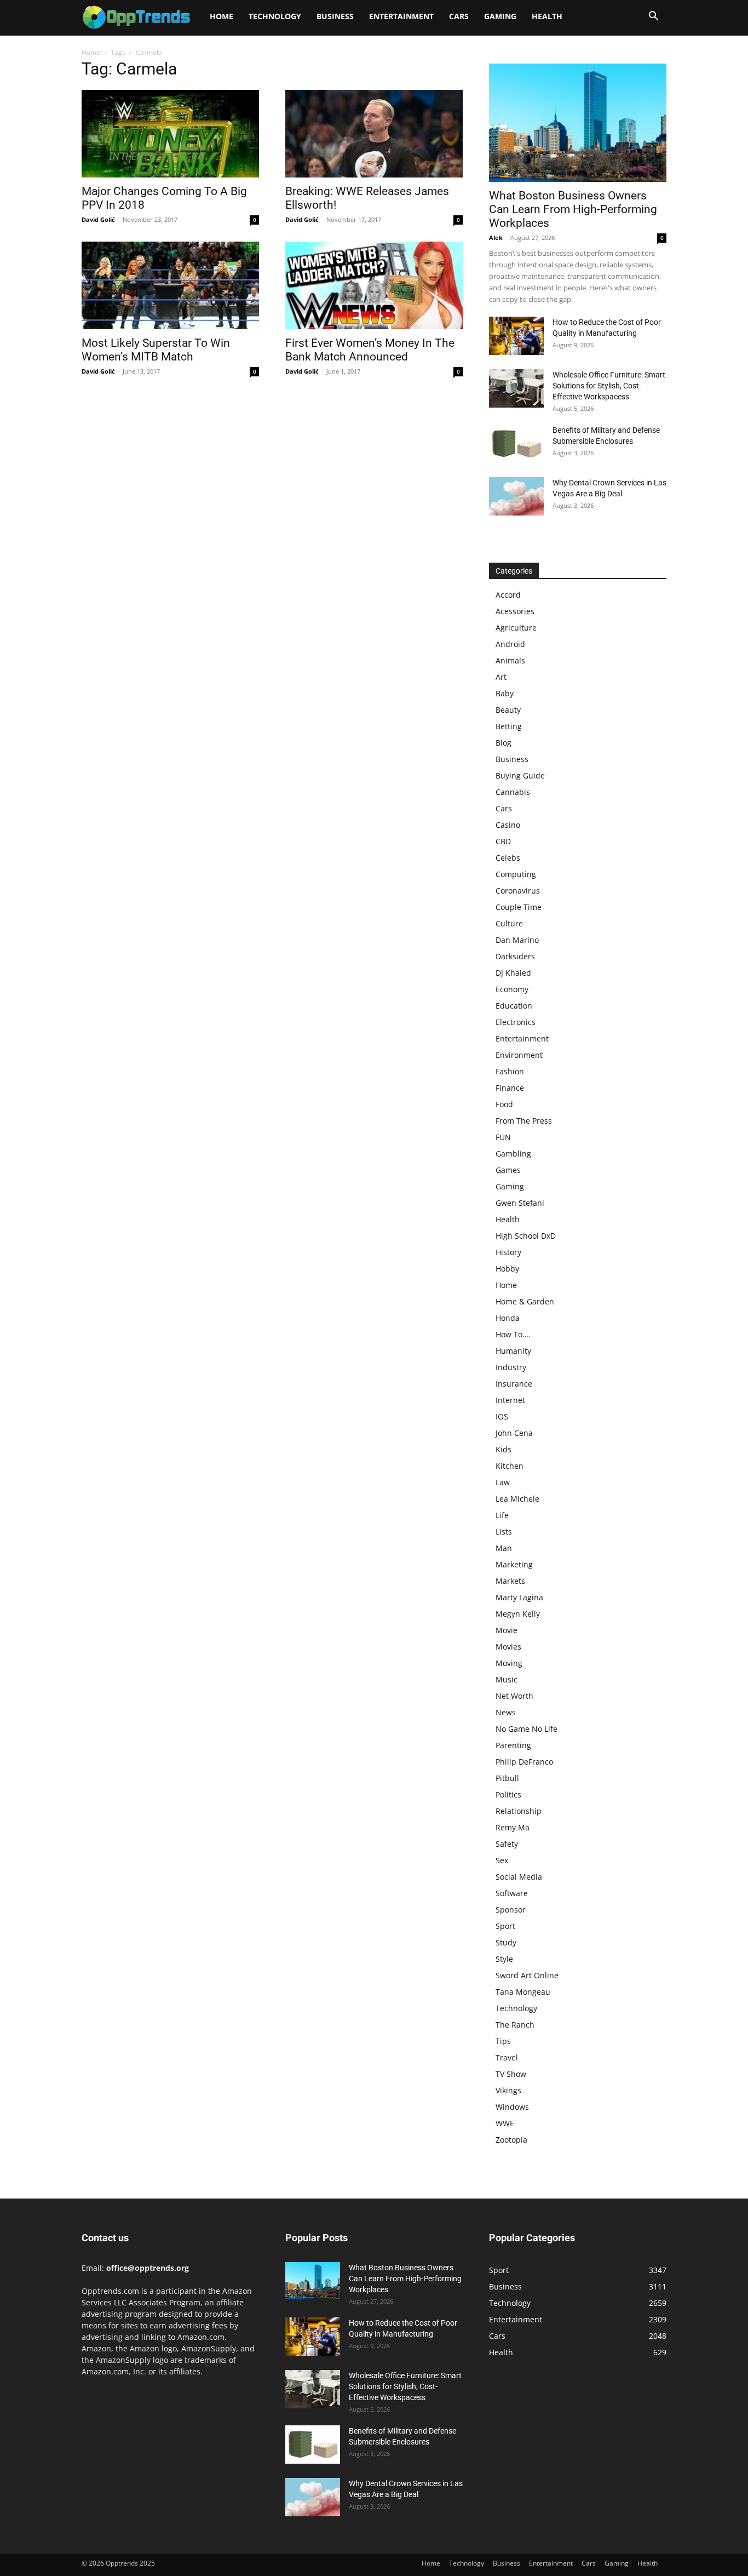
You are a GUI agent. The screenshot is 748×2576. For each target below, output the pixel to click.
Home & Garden (525, 1301)
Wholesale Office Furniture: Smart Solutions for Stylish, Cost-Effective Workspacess (609, 386)
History (508, 1252)
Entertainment (401, 16)
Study (506, 1942)
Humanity (513, 1351)
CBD (503, 841)
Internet (510, 1400)
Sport (505, 1926)
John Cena (514, 1433)
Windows (512, 2107)
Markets (510, 1581)
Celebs (508, 858)
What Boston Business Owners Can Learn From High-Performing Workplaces (573, 209)
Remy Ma (513, 1827)
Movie (507, 1630)
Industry (511, 1367)
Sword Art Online (527, 1975)
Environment (519, 1055)
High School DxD (526, 1236)
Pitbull (507, 1778)
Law (503, 1482)
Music (507, 1679)
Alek (496, 237)
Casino (508, 825)
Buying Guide (520, 775)
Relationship (519, 1811)
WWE (505, 2123)
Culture (509, 923)
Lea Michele (517, 1499)
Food (504, 1104)
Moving (509, 1663)
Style (504, 1959)
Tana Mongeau (523, 1992)
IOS (502, 1416)
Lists (504, 1532)
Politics (508, 1794)
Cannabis (513, 792)
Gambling (513, 1154)
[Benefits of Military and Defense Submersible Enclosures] (516, 444)
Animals (510, 660)
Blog (504, 743)
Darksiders (515, 956)
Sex (502, 1860)
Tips (503, 2041)
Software (512, 1893)
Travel (507, 2057)
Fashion (510, 1071)
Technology (275, 16)
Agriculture (516, 628)
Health (547, 16)
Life (502, 1515)
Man (504, 1548)
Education (514, 1006)
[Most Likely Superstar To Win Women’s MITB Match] (170, 285)
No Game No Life (527, 1729)
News (506, 1712)
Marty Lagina (519, 1597)
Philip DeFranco (524, 1762)
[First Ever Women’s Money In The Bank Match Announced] (374, 285)
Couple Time (519, 907)
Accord (508, 595)
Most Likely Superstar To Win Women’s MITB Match (156, 350)
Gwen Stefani (520, 1203)
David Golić (98, 219)
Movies (508, 1647)
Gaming (500, 16)
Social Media (519, 1877)
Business (335, 16)
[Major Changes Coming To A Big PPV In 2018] (170, 134)
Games (508, 1170)
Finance (510, 1088)
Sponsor (511, 1910)
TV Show (511, 2074)
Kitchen (510, 1466)
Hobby (507, 1269)
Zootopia (511, 2140)
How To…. (513, 1334)
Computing (516, 874)
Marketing (514, 1564)
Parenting (513, 1745)
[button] (653, 17)
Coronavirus (518, 891)
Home (221, 16)
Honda (508, 1318)
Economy (512, 989)
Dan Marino (517, 940)
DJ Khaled (513, 973)
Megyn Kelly (518, 1614)
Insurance (514, 1384)
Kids (504, 1449)
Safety (507, 1844)
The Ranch (515, 2025)
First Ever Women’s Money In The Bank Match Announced (370, 350)
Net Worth (514, 1696)
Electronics (516, 1022)
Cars (459, 16)
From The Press (524, 1121)
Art (501, 677)
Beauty (508, 710)
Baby (505, 693)
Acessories (515, 611)
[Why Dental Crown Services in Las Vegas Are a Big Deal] (516, 496)
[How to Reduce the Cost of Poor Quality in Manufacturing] (516, 336)
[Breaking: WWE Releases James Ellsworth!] (374, 134)
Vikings (508, 2090)
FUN (503, 1137)
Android (510, 644)
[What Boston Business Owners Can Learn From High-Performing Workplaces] (578, 123)
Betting (509, 726)
